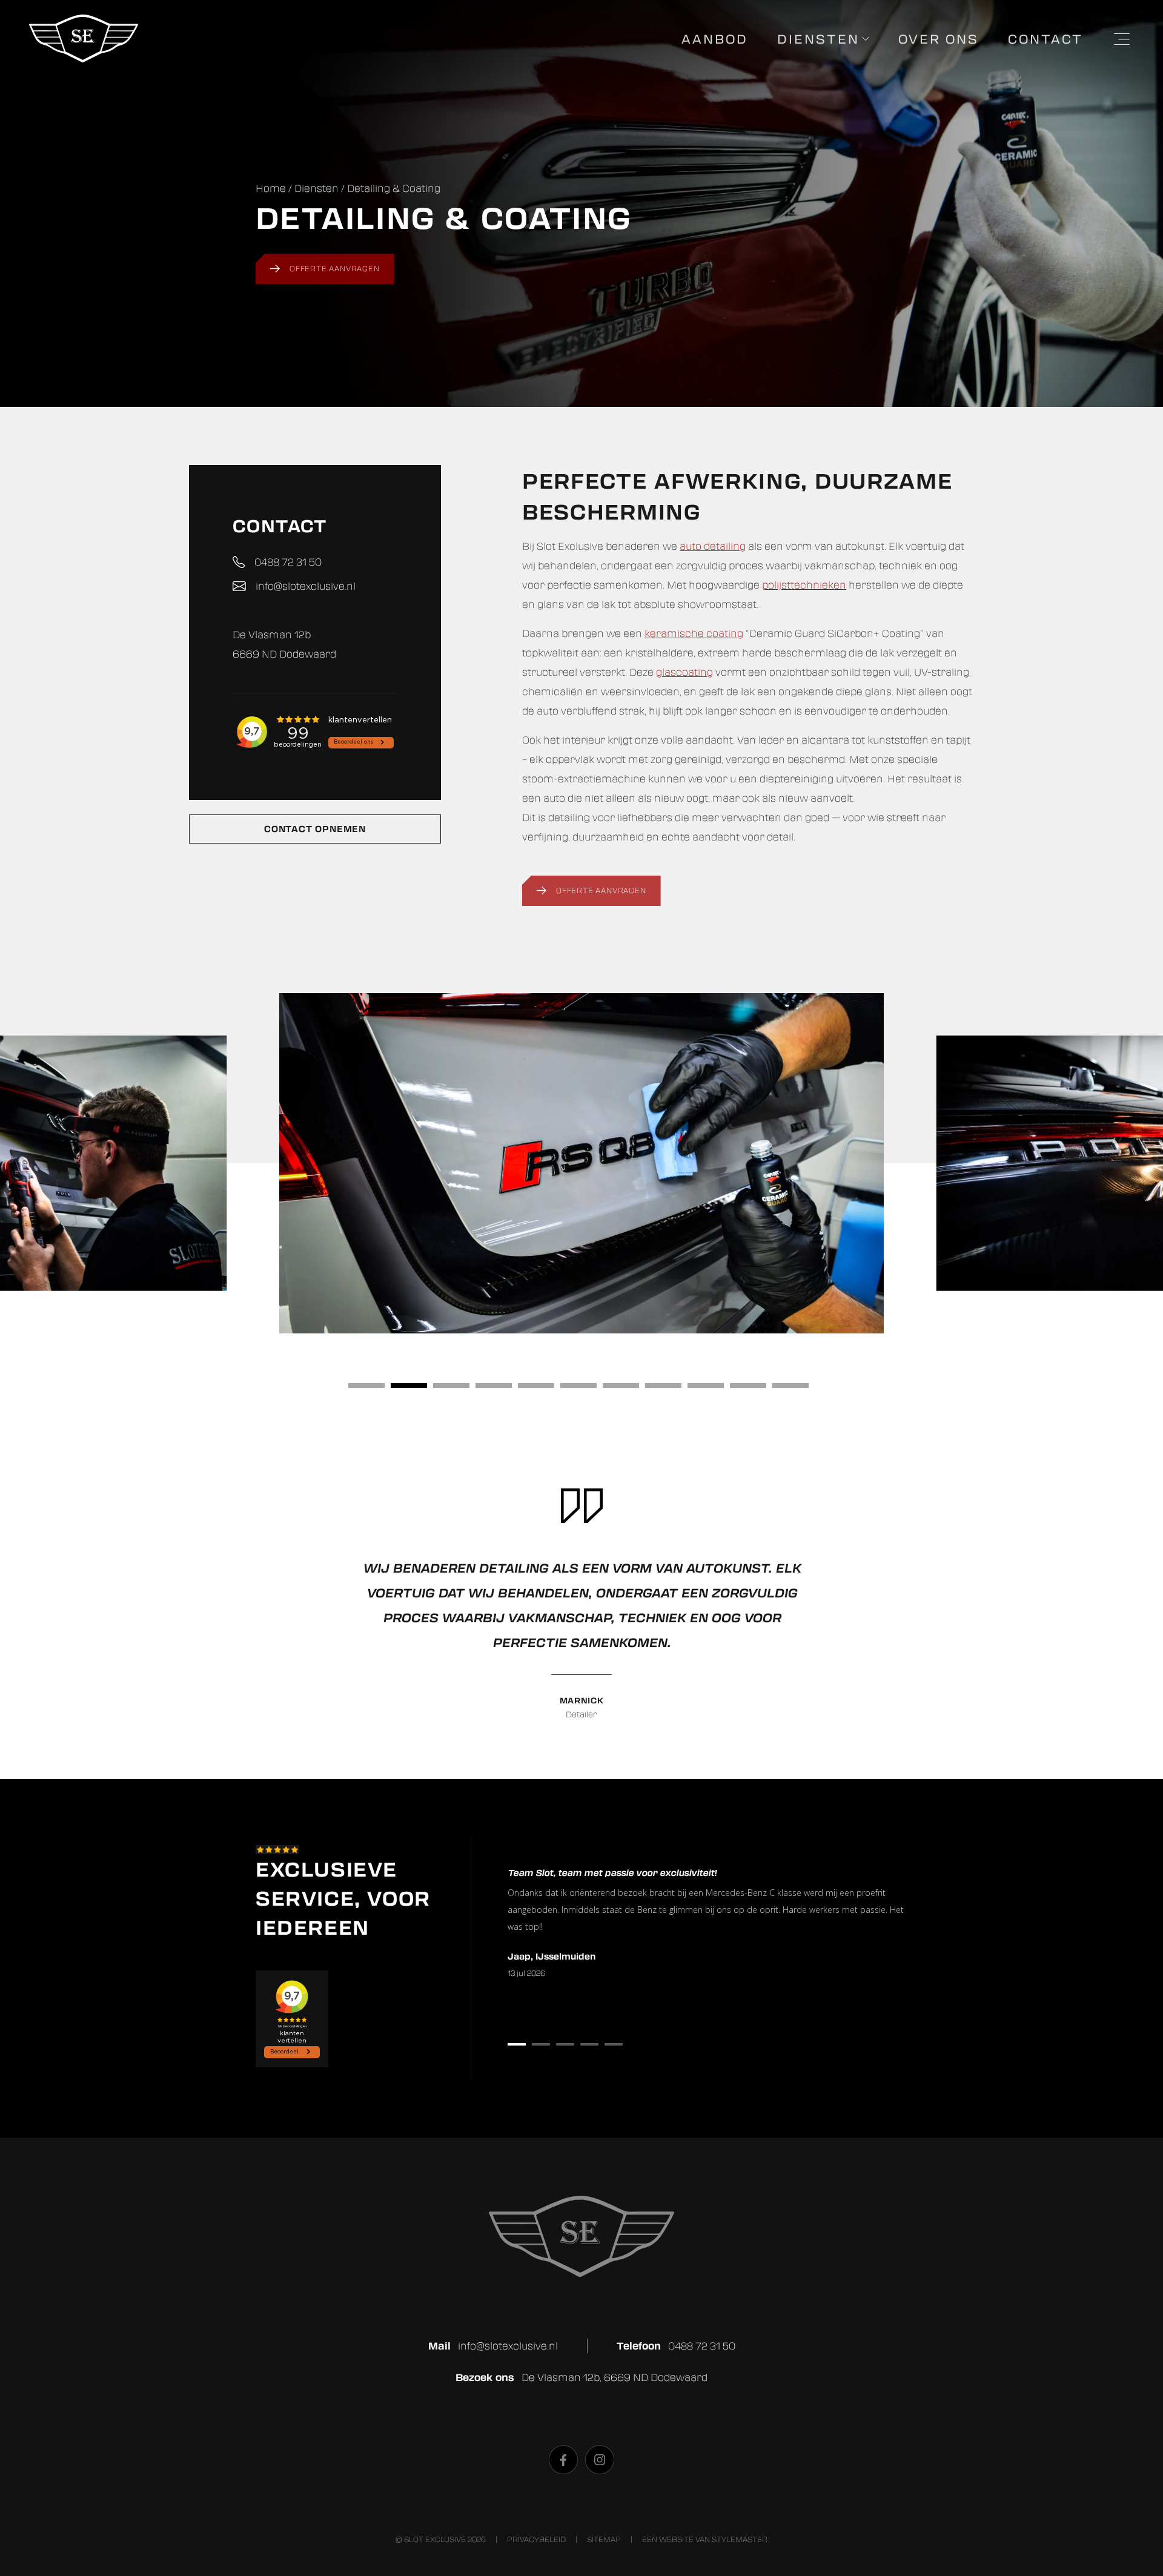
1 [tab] (366, 1385)
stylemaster (740, 2539)
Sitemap (604, 2539)
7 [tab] (621, 1385)
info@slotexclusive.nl (306, 586)
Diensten (818, 39)
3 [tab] (451, 1385)
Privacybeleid (536, 2539)
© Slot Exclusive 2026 (441, 2539)
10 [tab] (748, 1385)
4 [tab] (494, 1385)
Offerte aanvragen (335, 269)
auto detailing (713, 546)
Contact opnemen (315, 829)
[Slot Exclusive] (84, 59)
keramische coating (694, 633)
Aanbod (715, 39)
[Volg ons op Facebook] (563, 2460)
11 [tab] (790, 1385)
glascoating (684, 672)
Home (271, 188)
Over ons (939, 39)
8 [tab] (663, 1385)
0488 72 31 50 (288, 562)
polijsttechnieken (804, 585)
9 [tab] (706, 1385)
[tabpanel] (581, 1163)
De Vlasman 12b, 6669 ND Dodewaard (615, 2377)
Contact (1045, 39)
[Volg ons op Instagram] (600, 2460)
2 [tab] (409, 1385)
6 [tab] (578, 1385)
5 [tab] (536, 1385)
